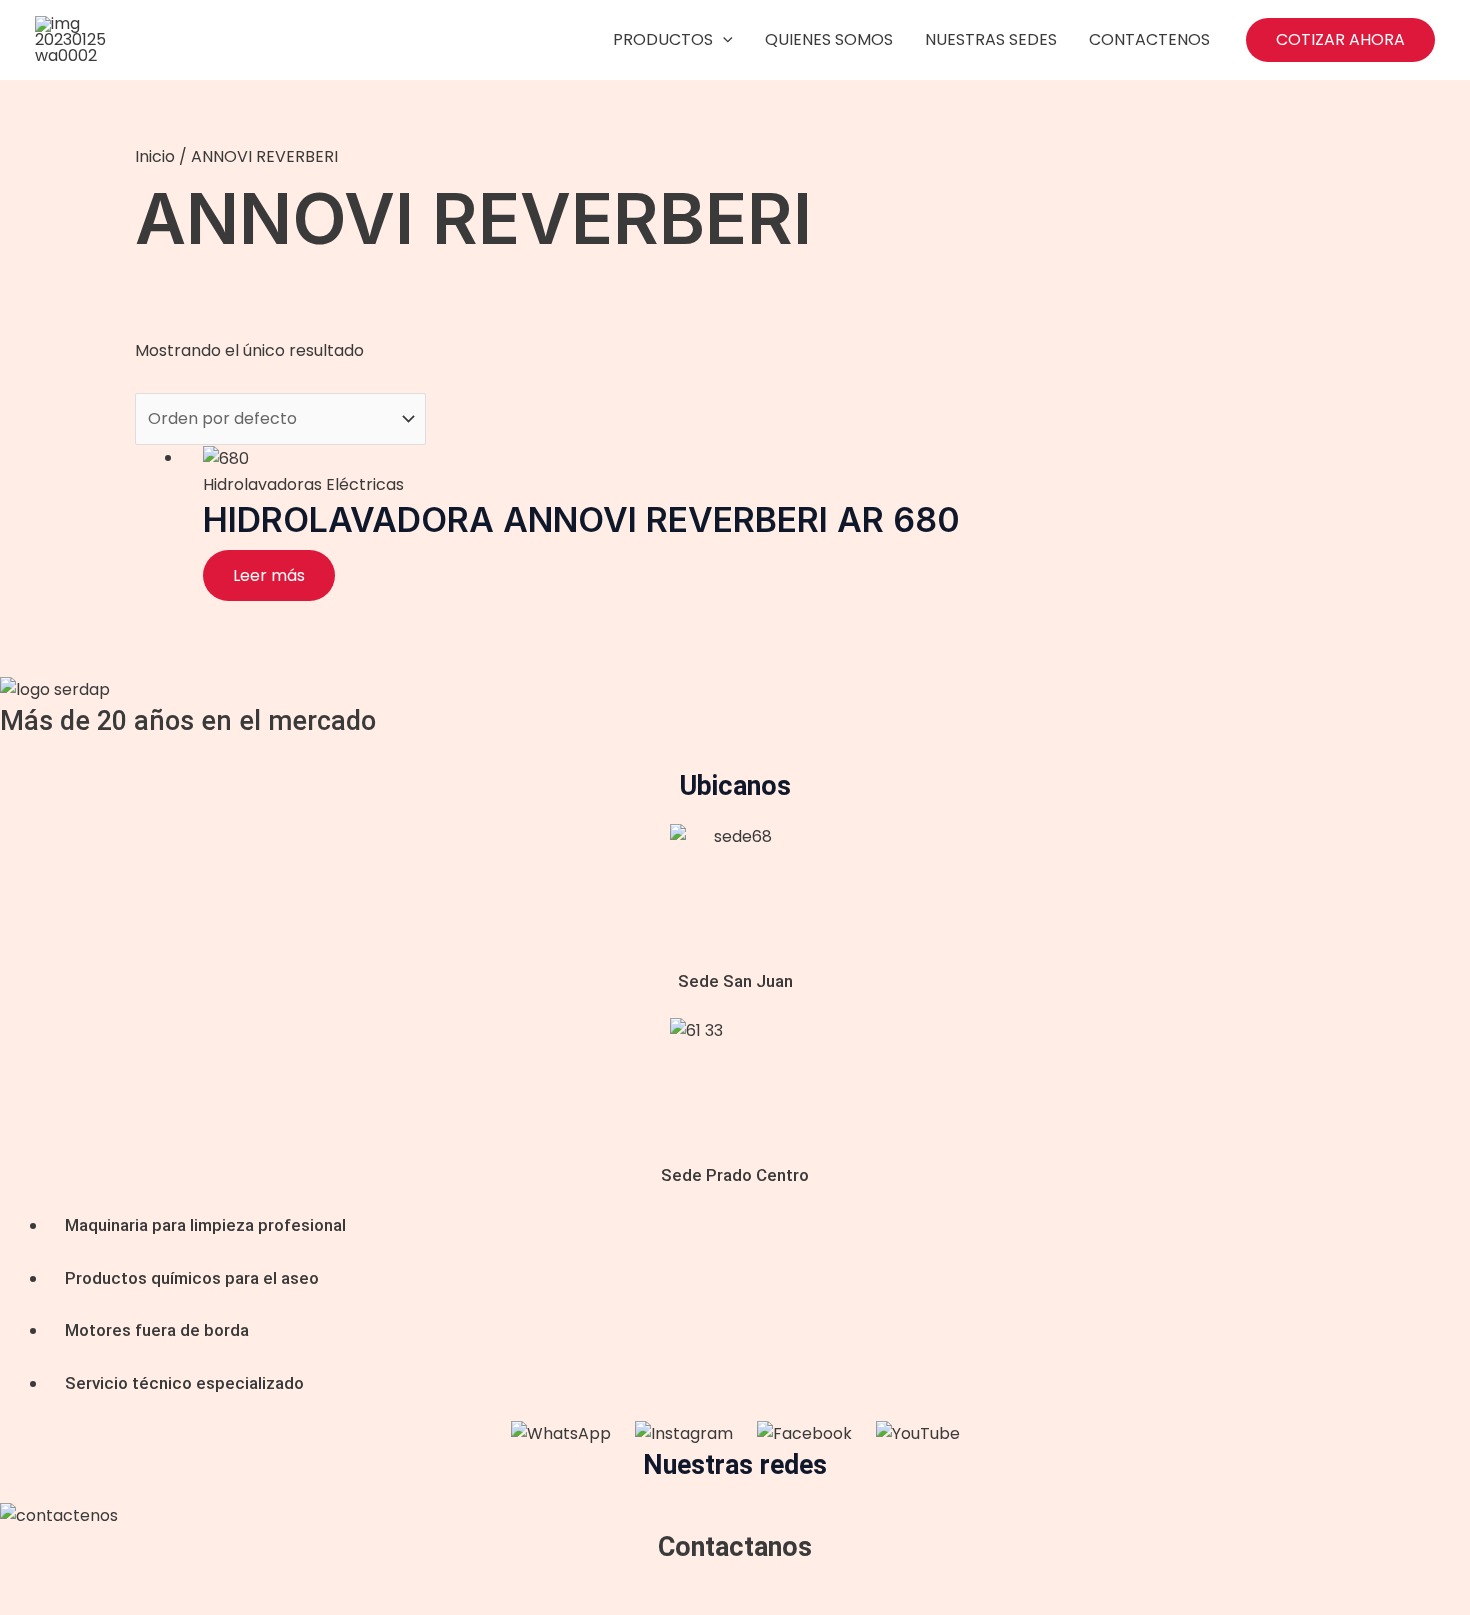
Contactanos (735, 1547)
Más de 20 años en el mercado (188, 721)
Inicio (155, 156)
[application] (723, 40)
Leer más (269, 575)
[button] (1340, 40)
